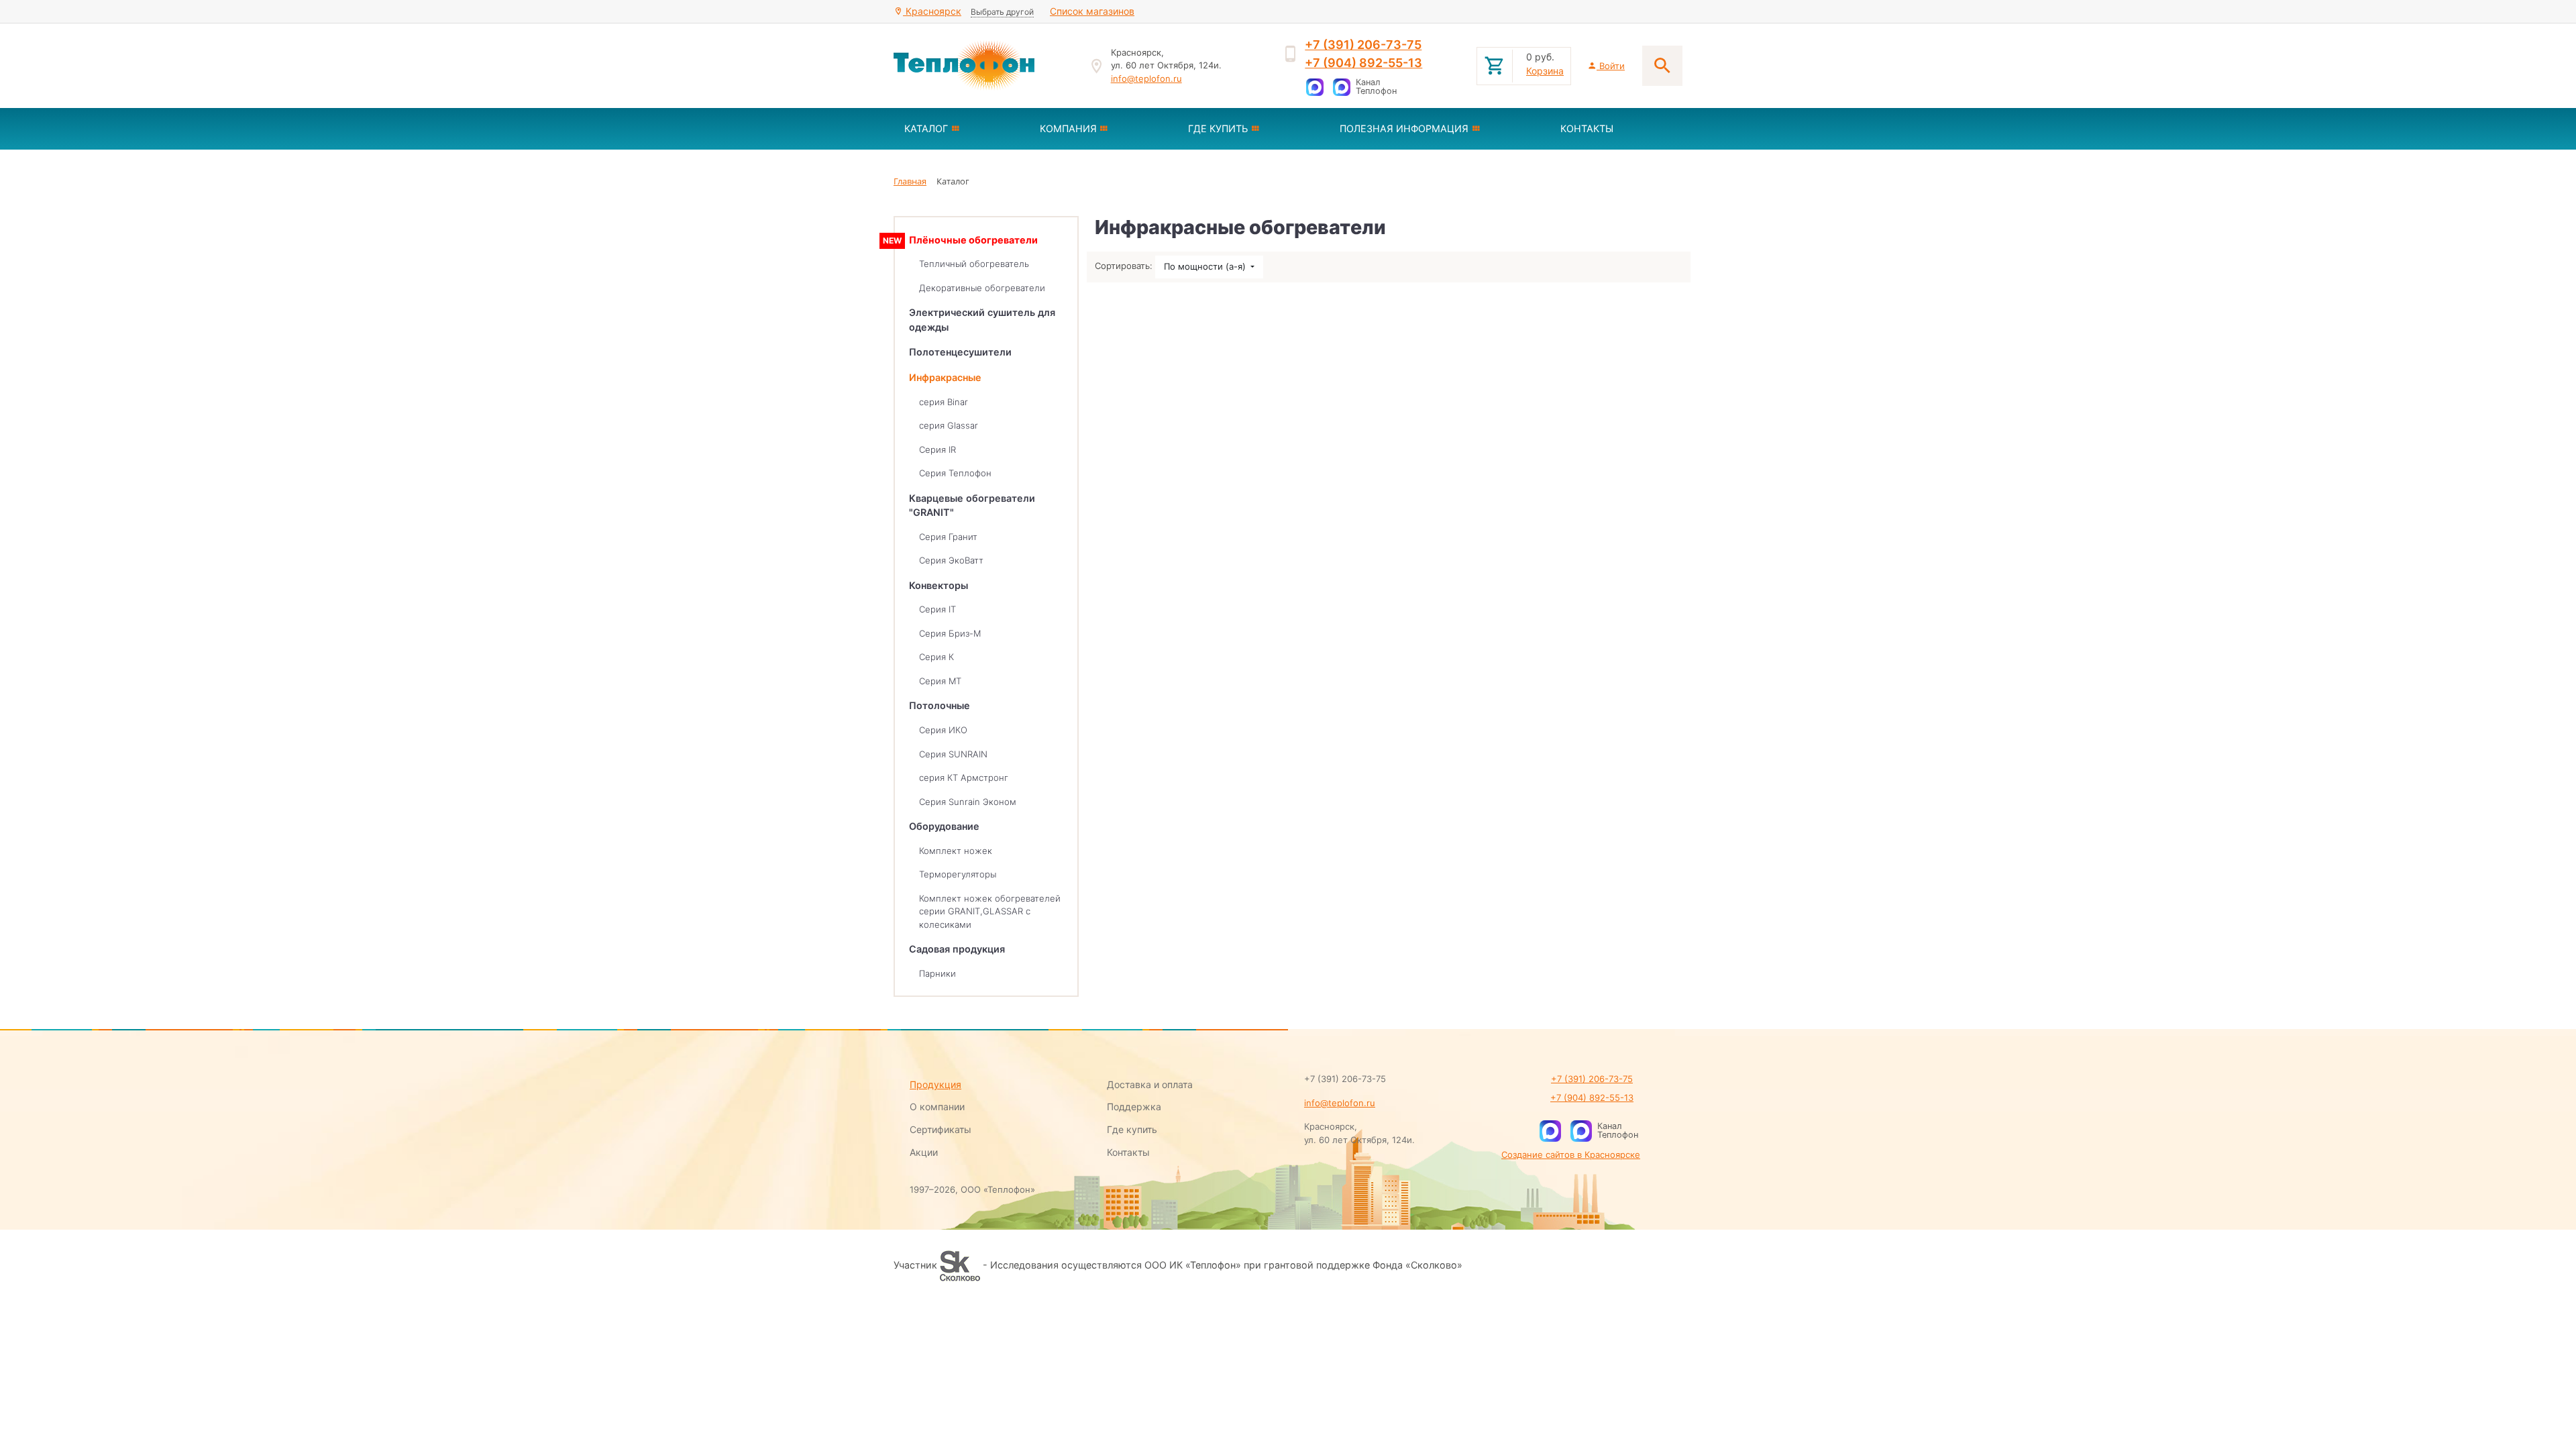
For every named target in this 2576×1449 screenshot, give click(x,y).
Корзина (1545, 71)
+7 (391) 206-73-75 (1363, 45)
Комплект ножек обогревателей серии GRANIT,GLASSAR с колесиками (990, 911)
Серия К (936, 657)
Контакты (1128, 1152)
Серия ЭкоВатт (951, 560)
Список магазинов (1092, 11)
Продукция (935, 1084)
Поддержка (1134, 1107)
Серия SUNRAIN (953, 754)
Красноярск (932, 11)
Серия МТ (940, 681)
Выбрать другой (1002, 12)
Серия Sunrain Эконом (968, 802)
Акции (924, 1152)
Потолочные (940, 705)
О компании (937, 1107)
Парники (937, 973)
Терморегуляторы (958, 874)
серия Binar (944, 402)
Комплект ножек (956, 851)
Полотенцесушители (960, 352)
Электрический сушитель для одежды (982, 320)
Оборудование (944, 826)
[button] (961, 129)
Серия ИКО (943, 730)
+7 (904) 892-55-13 (1363, 63)
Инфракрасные (945, 377)
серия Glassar (949, 425)
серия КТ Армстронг (964, 777)
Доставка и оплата (1150, 1084)
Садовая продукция (957, 949)
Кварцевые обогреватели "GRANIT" (972, 505)
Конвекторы (938, 585)
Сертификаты (941, 1129)
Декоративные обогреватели (982, 288)
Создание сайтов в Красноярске (1571, 1155)
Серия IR (937, 449)
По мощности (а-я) (1206, 266)
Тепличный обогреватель (974, 264)
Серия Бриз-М (950, 633)
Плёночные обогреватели (973, 240)
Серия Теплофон (955, 473)
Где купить (1132, 1129)
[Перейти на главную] (983, 66)
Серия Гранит (948, 537)
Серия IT (937, 609)
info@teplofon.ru (1146, 78)
